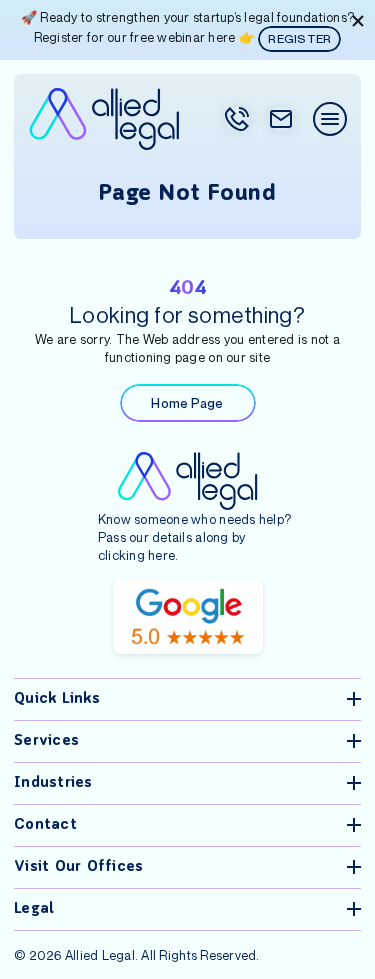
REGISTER (299, 38)
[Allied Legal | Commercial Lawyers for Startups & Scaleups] (104, 119)
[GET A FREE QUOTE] (281, 119)
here (161, 555)
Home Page (187, 403)
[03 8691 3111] (237, 119)
